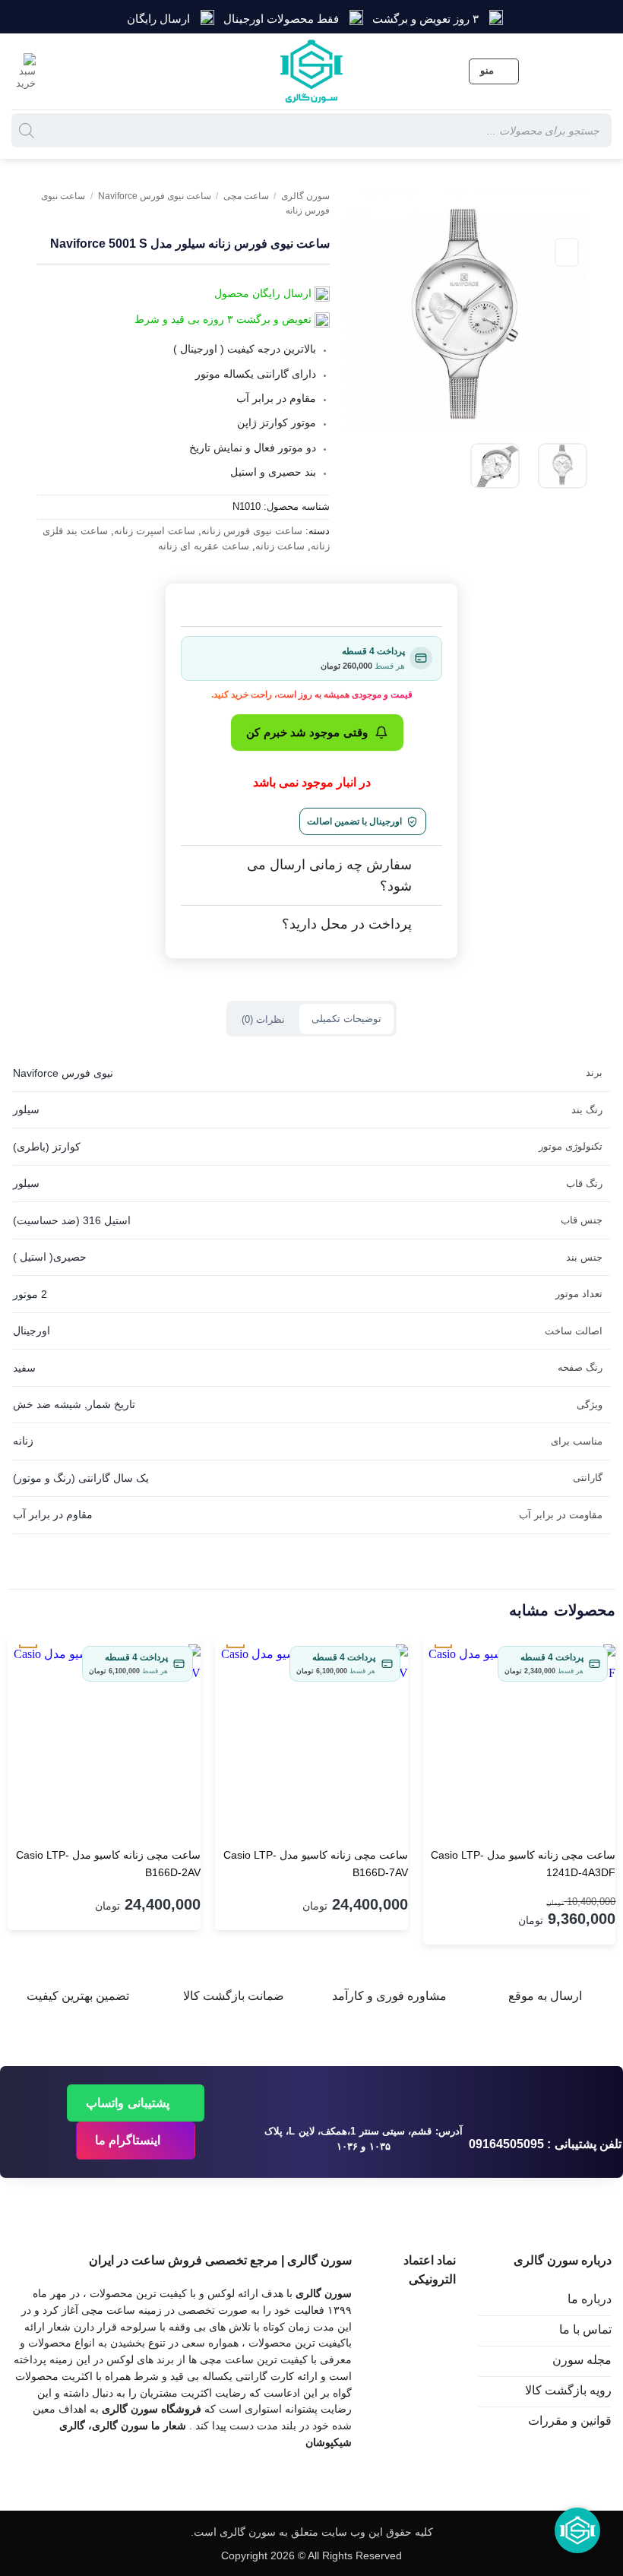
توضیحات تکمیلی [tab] (346, 1019)
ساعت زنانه (280, 546)
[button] (494, 71)
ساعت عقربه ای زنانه (204, 546)
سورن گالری (305, 196)
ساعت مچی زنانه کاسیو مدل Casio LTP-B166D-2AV (108, 1864)
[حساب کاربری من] (59, 71)
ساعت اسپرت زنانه (155, 531)
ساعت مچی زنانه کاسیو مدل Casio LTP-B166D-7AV (316, 1864)
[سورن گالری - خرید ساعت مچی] (311, 71)
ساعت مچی (246, 196)
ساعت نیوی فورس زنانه (252, 531)
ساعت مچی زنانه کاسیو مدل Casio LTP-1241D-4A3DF (523, 1864)
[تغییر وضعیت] (427, 866)
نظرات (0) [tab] (263, 1019)
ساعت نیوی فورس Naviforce (155, 196)
